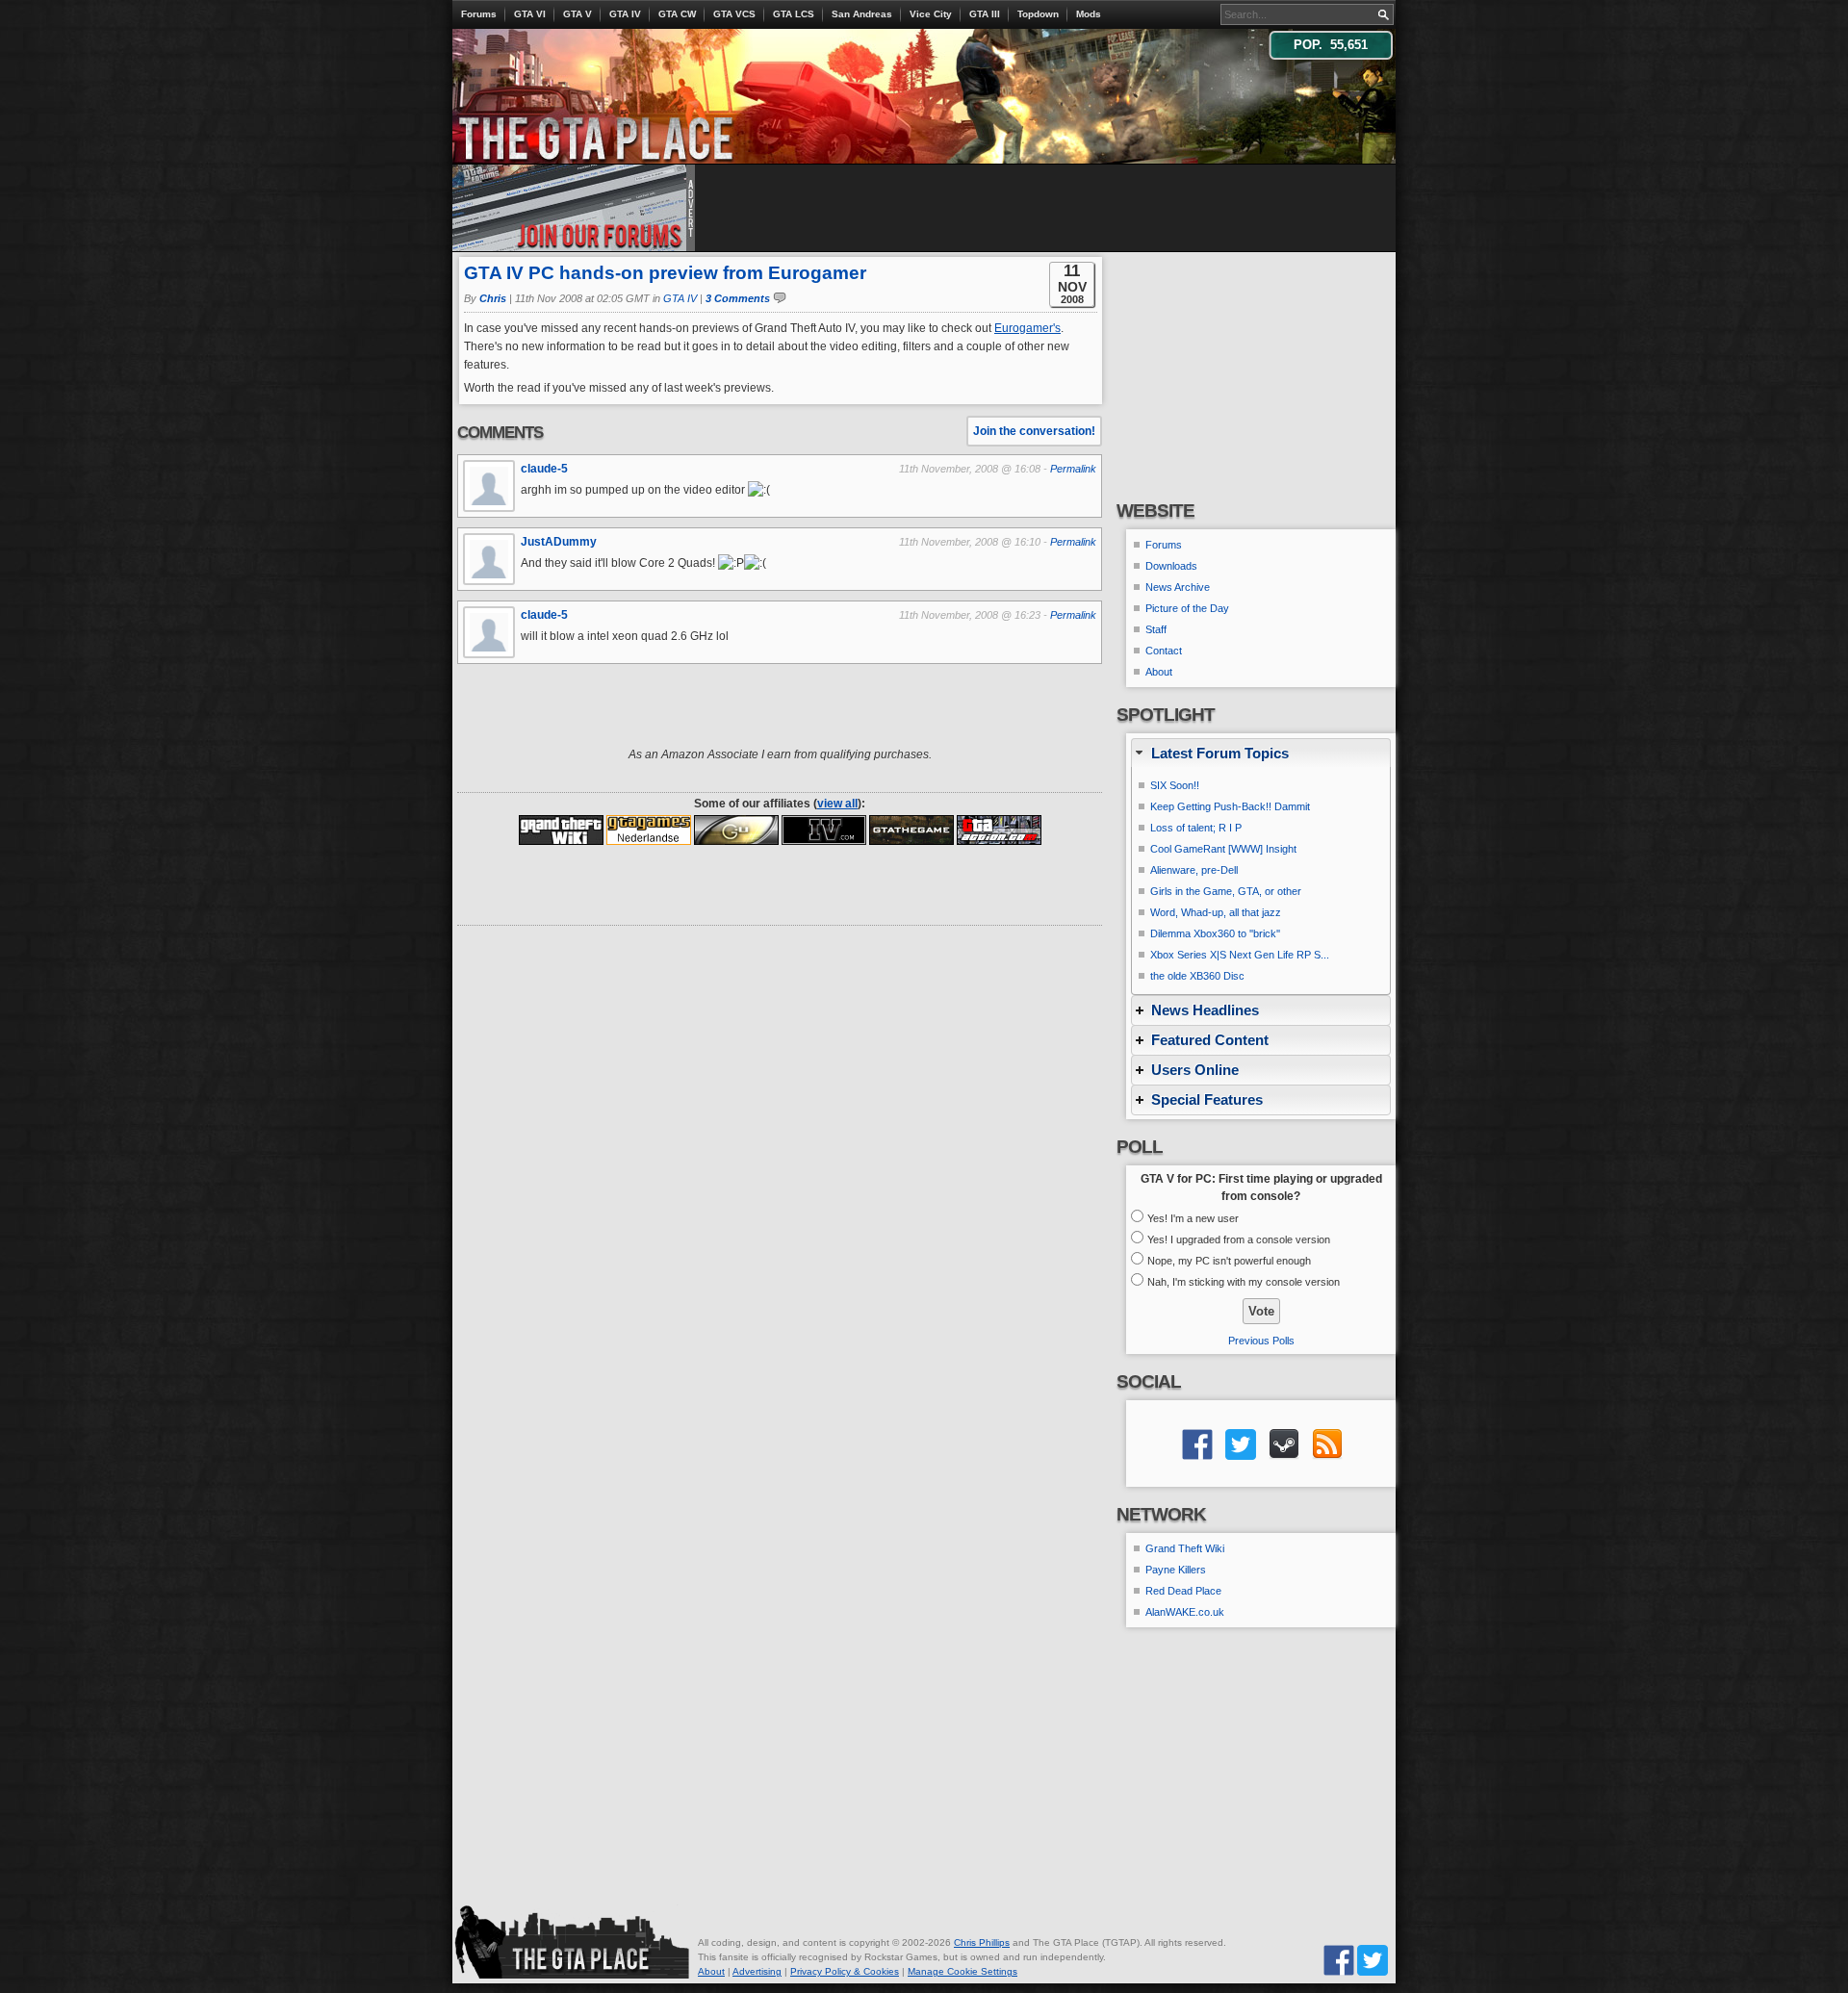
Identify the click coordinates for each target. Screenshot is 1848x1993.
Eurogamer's (1027, 328)
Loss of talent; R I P (1196, 828)
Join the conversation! (1034, 431)
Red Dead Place (1183, 1591)
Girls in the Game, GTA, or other (1226, 891)
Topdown (1038, 14)
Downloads (1171, 566)
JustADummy (559, 542)
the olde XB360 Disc (1197, 976)
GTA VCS (734, 14)
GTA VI (530, 14)
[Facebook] (1339, 1960)
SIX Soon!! (1175, 785)
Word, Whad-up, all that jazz (1216, 912)
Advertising (757, 1971)
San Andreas (862, 14)
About (1159, 672)
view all (837, 804)
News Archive (1178, 587)
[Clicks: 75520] (911, 830)
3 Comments (738, 298)
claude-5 (544, 469)
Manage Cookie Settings (962, 1971)
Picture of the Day (1187, 608)
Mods (1089, 14)
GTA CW (677, 14)
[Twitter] (1373, 1960)
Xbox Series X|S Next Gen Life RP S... (1240, 955)
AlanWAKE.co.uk (1185, 1612)
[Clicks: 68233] (649, 830)
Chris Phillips (982, 1942)
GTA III (985, 14)
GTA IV (625, 14)
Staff (1156, 629)
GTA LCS (794, 14)
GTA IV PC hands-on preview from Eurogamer (665, 273)
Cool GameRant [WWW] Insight (1223, 849)
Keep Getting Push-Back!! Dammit (1230, 806)
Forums (479, 14)
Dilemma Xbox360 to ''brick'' (1215, 933)
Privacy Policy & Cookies (845, 1971)
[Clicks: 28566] (561, 830)
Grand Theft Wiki (1185, 1548)
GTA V (577, 14)
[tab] (1261, 753)
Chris (493, 298)
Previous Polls (1261, 1341)
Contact (1164, 651)
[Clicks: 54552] (824, 830)
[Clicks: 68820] (736, 830)
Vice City (931, 14)
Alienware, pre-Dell (1194, 870)
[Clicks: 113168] (999, 830)
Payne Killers (1176, 1570)
